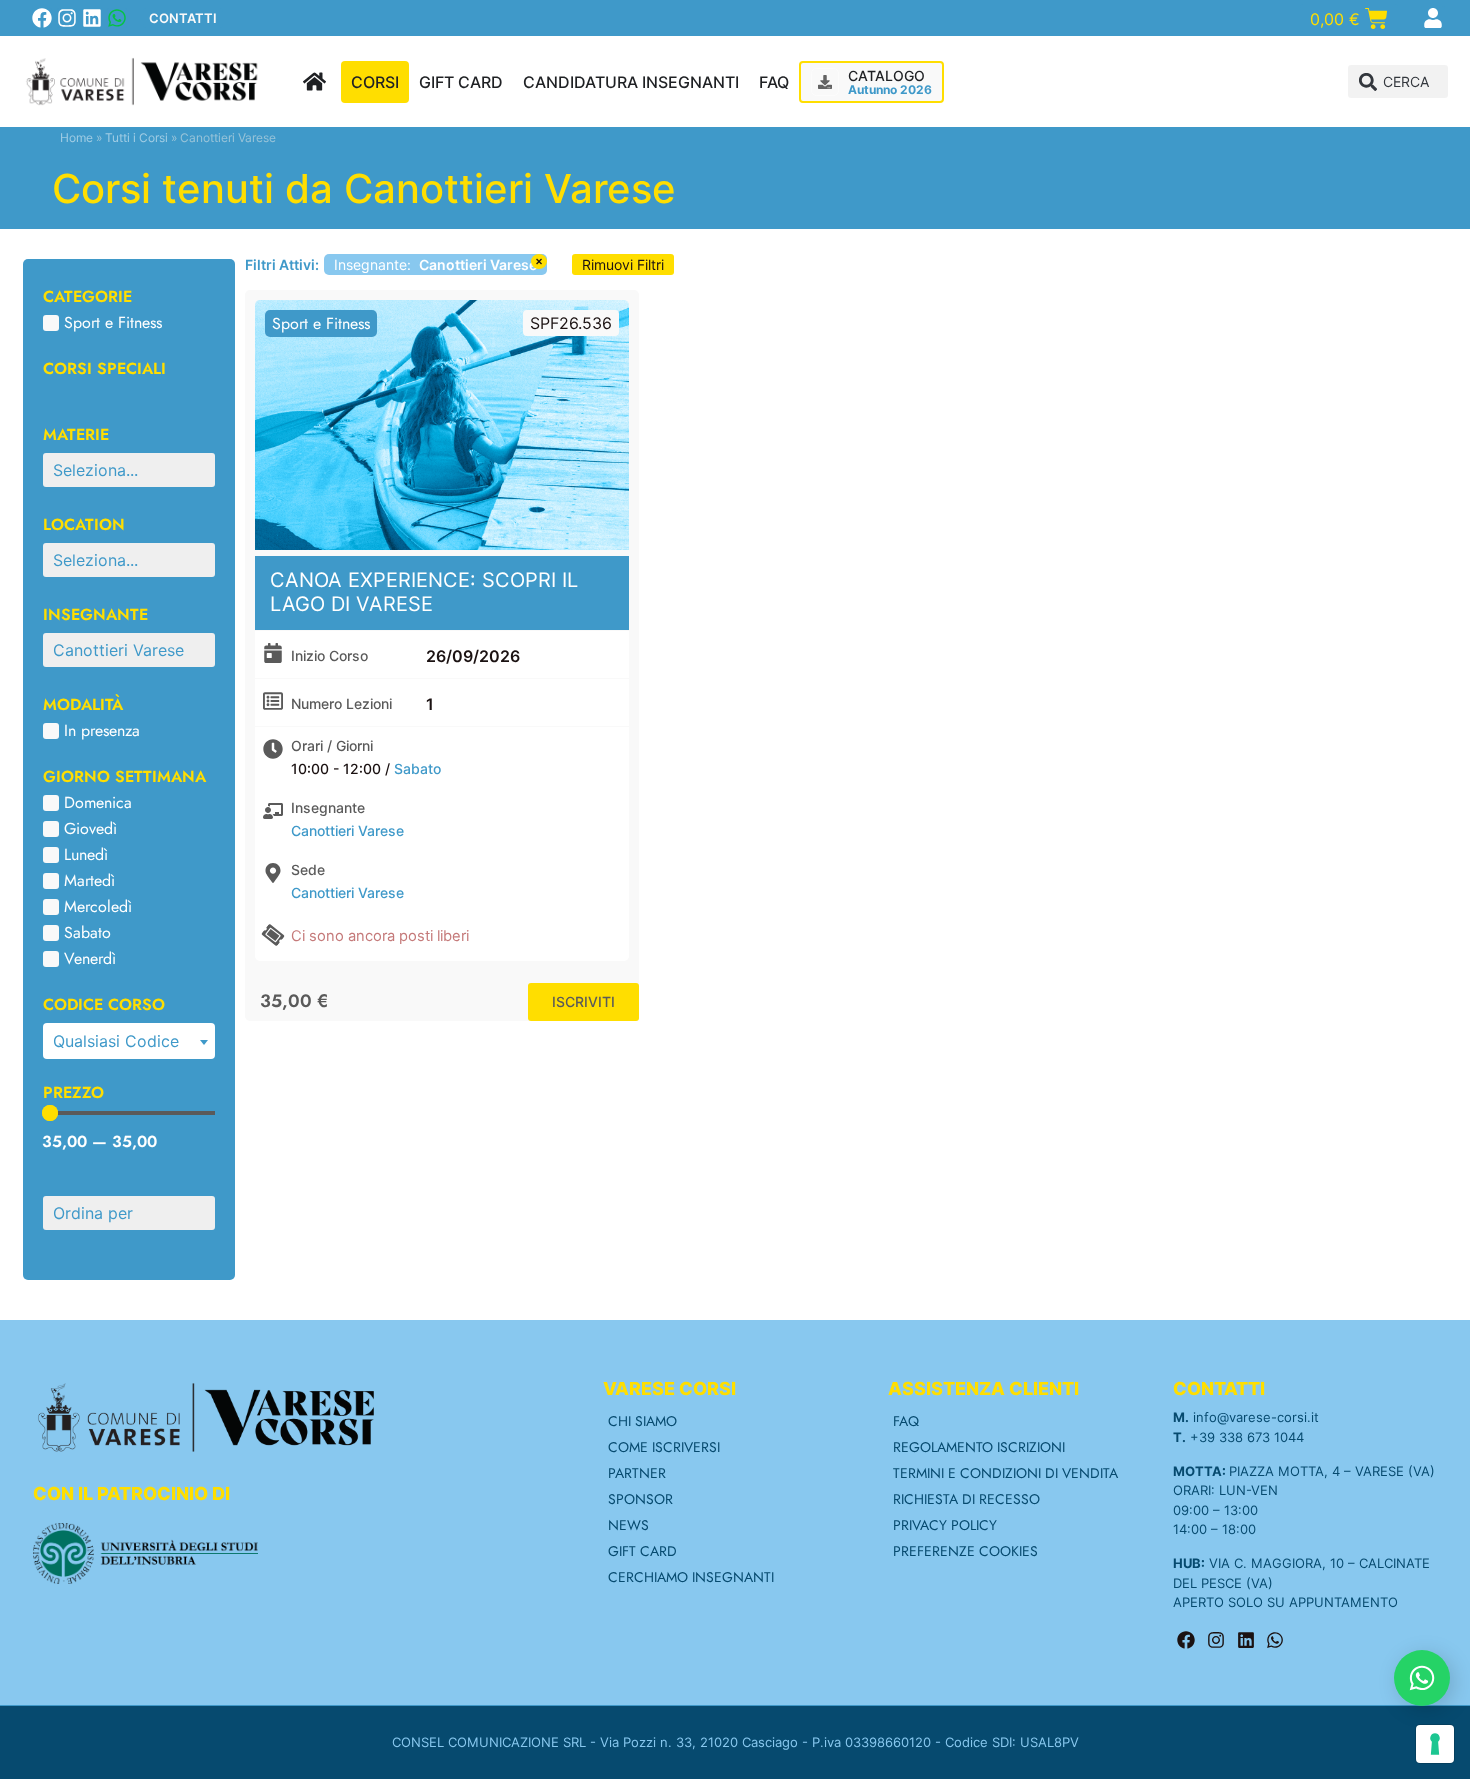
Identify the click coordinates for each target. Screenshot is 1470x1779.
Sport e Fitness (321, 323)
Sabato (417, 768)
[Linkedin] (92, 18)
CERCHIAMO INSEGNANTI (691, 1577)
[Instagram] (67, 18)
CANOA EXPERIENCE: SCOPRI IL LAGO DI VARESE (424, 592)
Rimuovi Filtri (623, 264)
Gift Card (642, 1551)
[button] (1398, 81)
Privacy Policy (945, 1525)
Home (76, 137)
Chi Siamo (642, 1421)
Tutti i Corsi (136, 137)
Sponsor (640, 1499)
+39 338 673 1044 (1247, 1437)
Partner (637, 1473)
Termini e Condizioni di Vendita (1005, 1473)
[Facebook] (42, 18)
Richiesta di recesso (966, 1499)
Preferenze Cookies (965, 1551)
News (628, 1525)
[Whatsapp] (117, 18)
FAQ (906, 1421)
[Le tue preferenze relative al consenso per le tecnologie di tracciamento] (1435, 1744)
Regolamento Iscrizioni (979, 1447)
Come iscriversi (664, 1447)
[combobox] (129, 1041)
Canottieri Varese (347, 830)
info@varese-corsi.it (1256, 1417)
